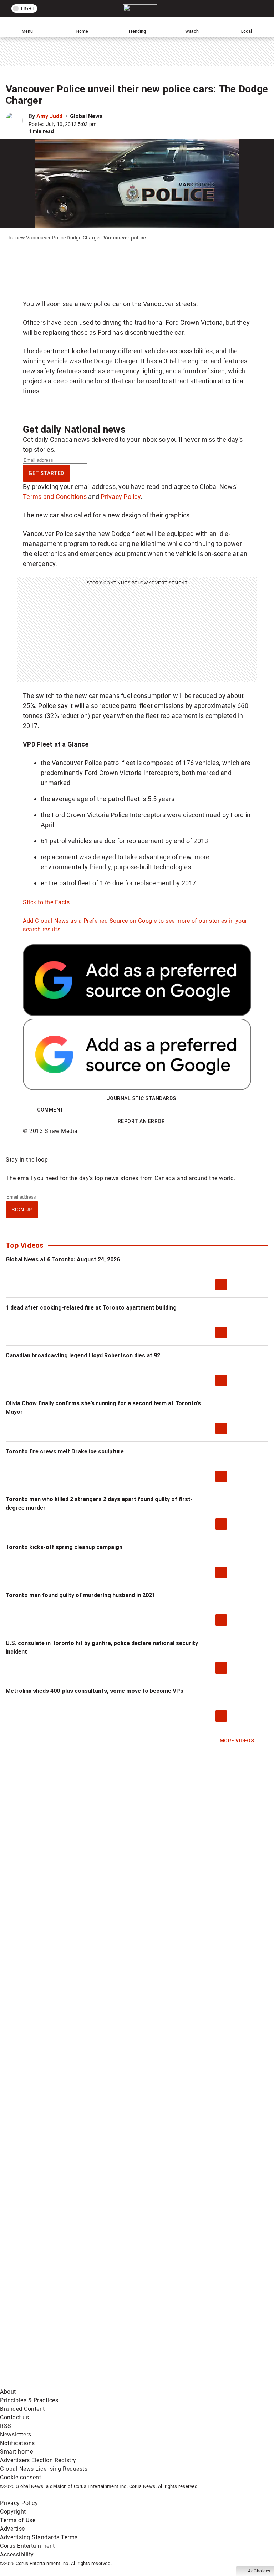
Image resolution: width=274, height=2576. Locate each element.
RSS (6, 2426)
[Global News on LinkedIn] (54, 2327)
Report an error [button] (141, 1121)
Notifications (17, 2443)
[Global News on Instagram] (162, 2271)
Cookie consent (21, 2477)
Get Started (46, 473)
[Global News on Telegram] (54, 2383)
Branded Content (22, 2409)
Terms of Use (18, 2520)
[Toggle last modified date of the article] (101, 124)
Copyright (13, 2512)
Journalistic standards (141, 1098)
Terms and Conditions (55, 497)
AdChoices (259, 2571)
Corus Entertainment (27, 2546)
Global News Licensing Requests (44, 2469)
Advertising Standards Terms (39, 2537)
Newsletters (16, 2435)
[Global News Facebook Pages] (54, 2215)
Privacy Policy (121, 497)
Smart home (16, 2452)
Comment (50, 1110)
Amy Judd (49, 116)
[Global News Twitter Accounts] (162, 2215)
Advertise (12, 2529)
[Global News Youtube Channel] (54, 2271)
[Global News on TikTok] (162, 2327)
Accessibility (17, 2554)
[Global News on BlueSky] (162, 2383)
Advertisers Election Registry (38, 2460)
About (8, 2392)
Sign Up (22, 1210)
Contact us (14, 2417)
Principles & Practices (29, 2400)
